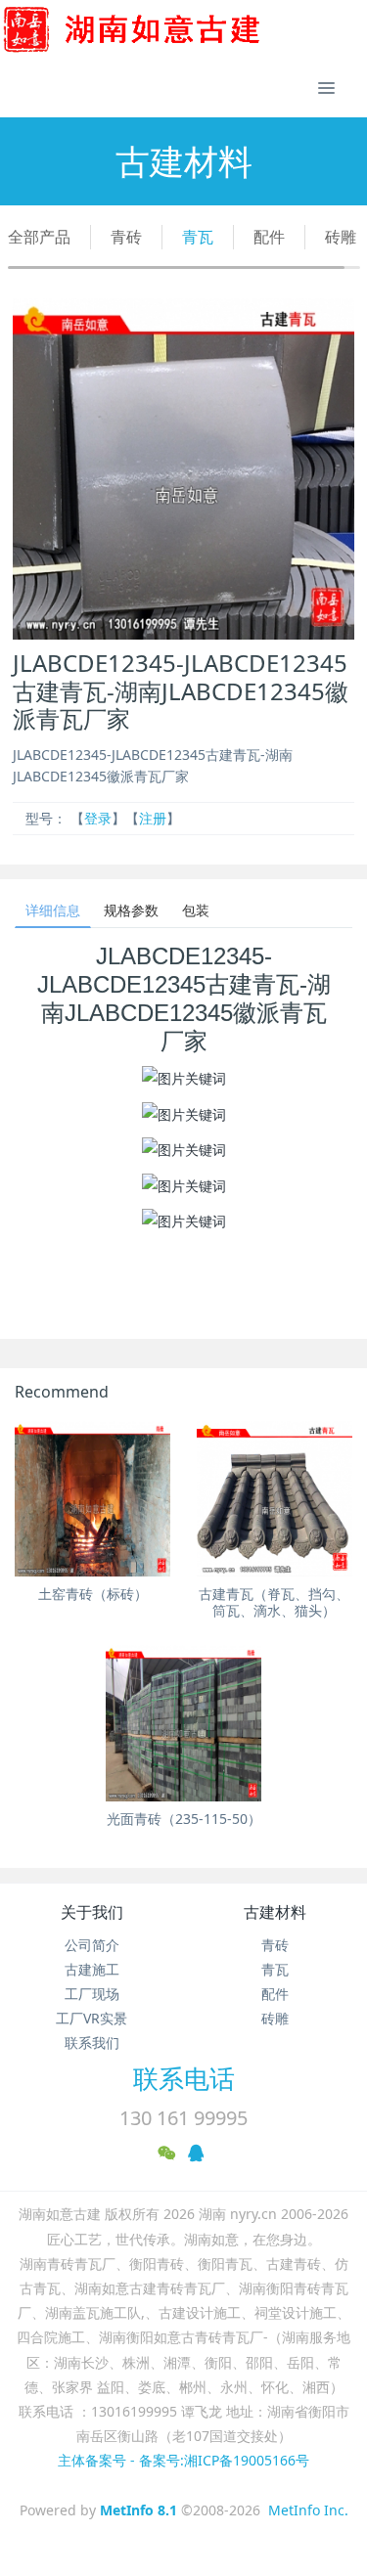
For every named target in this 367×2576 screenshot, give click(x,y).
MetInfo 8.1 (138, 2510)
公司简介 (92, 1945)
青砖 (126, 237)
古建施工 (92, 1969)
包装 (196, 910)
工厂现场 (92, 1994)
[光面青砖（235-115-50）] (183, 1723)
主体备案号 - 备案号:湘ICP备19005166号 (183, 2460)
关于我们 (92, 1912)
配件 (269, 237)
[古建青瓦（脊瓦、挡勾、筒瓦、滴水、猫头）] (275, 1499)
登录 (98, 818)
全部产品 (39, 237)
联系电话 (184, 2078)
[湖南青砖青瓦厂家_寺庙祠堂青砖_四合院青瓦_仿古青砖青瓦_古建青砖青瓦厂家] (163, 29)
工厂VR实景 (92, 2018)
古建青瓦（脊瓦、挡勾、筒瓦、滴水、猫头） (274, 1602)
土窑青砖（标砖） (93, 1594)
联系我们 (92, 2043)
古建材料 (275, 1912)
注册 (153, 818)
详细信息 (53, 910)
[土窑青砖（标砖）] (92, 1499)
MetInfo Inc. (308, 2510)
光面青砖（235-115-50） (184, 1819)
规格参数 (131, 910)
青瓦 (198, 237)
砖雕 (341, 237)
